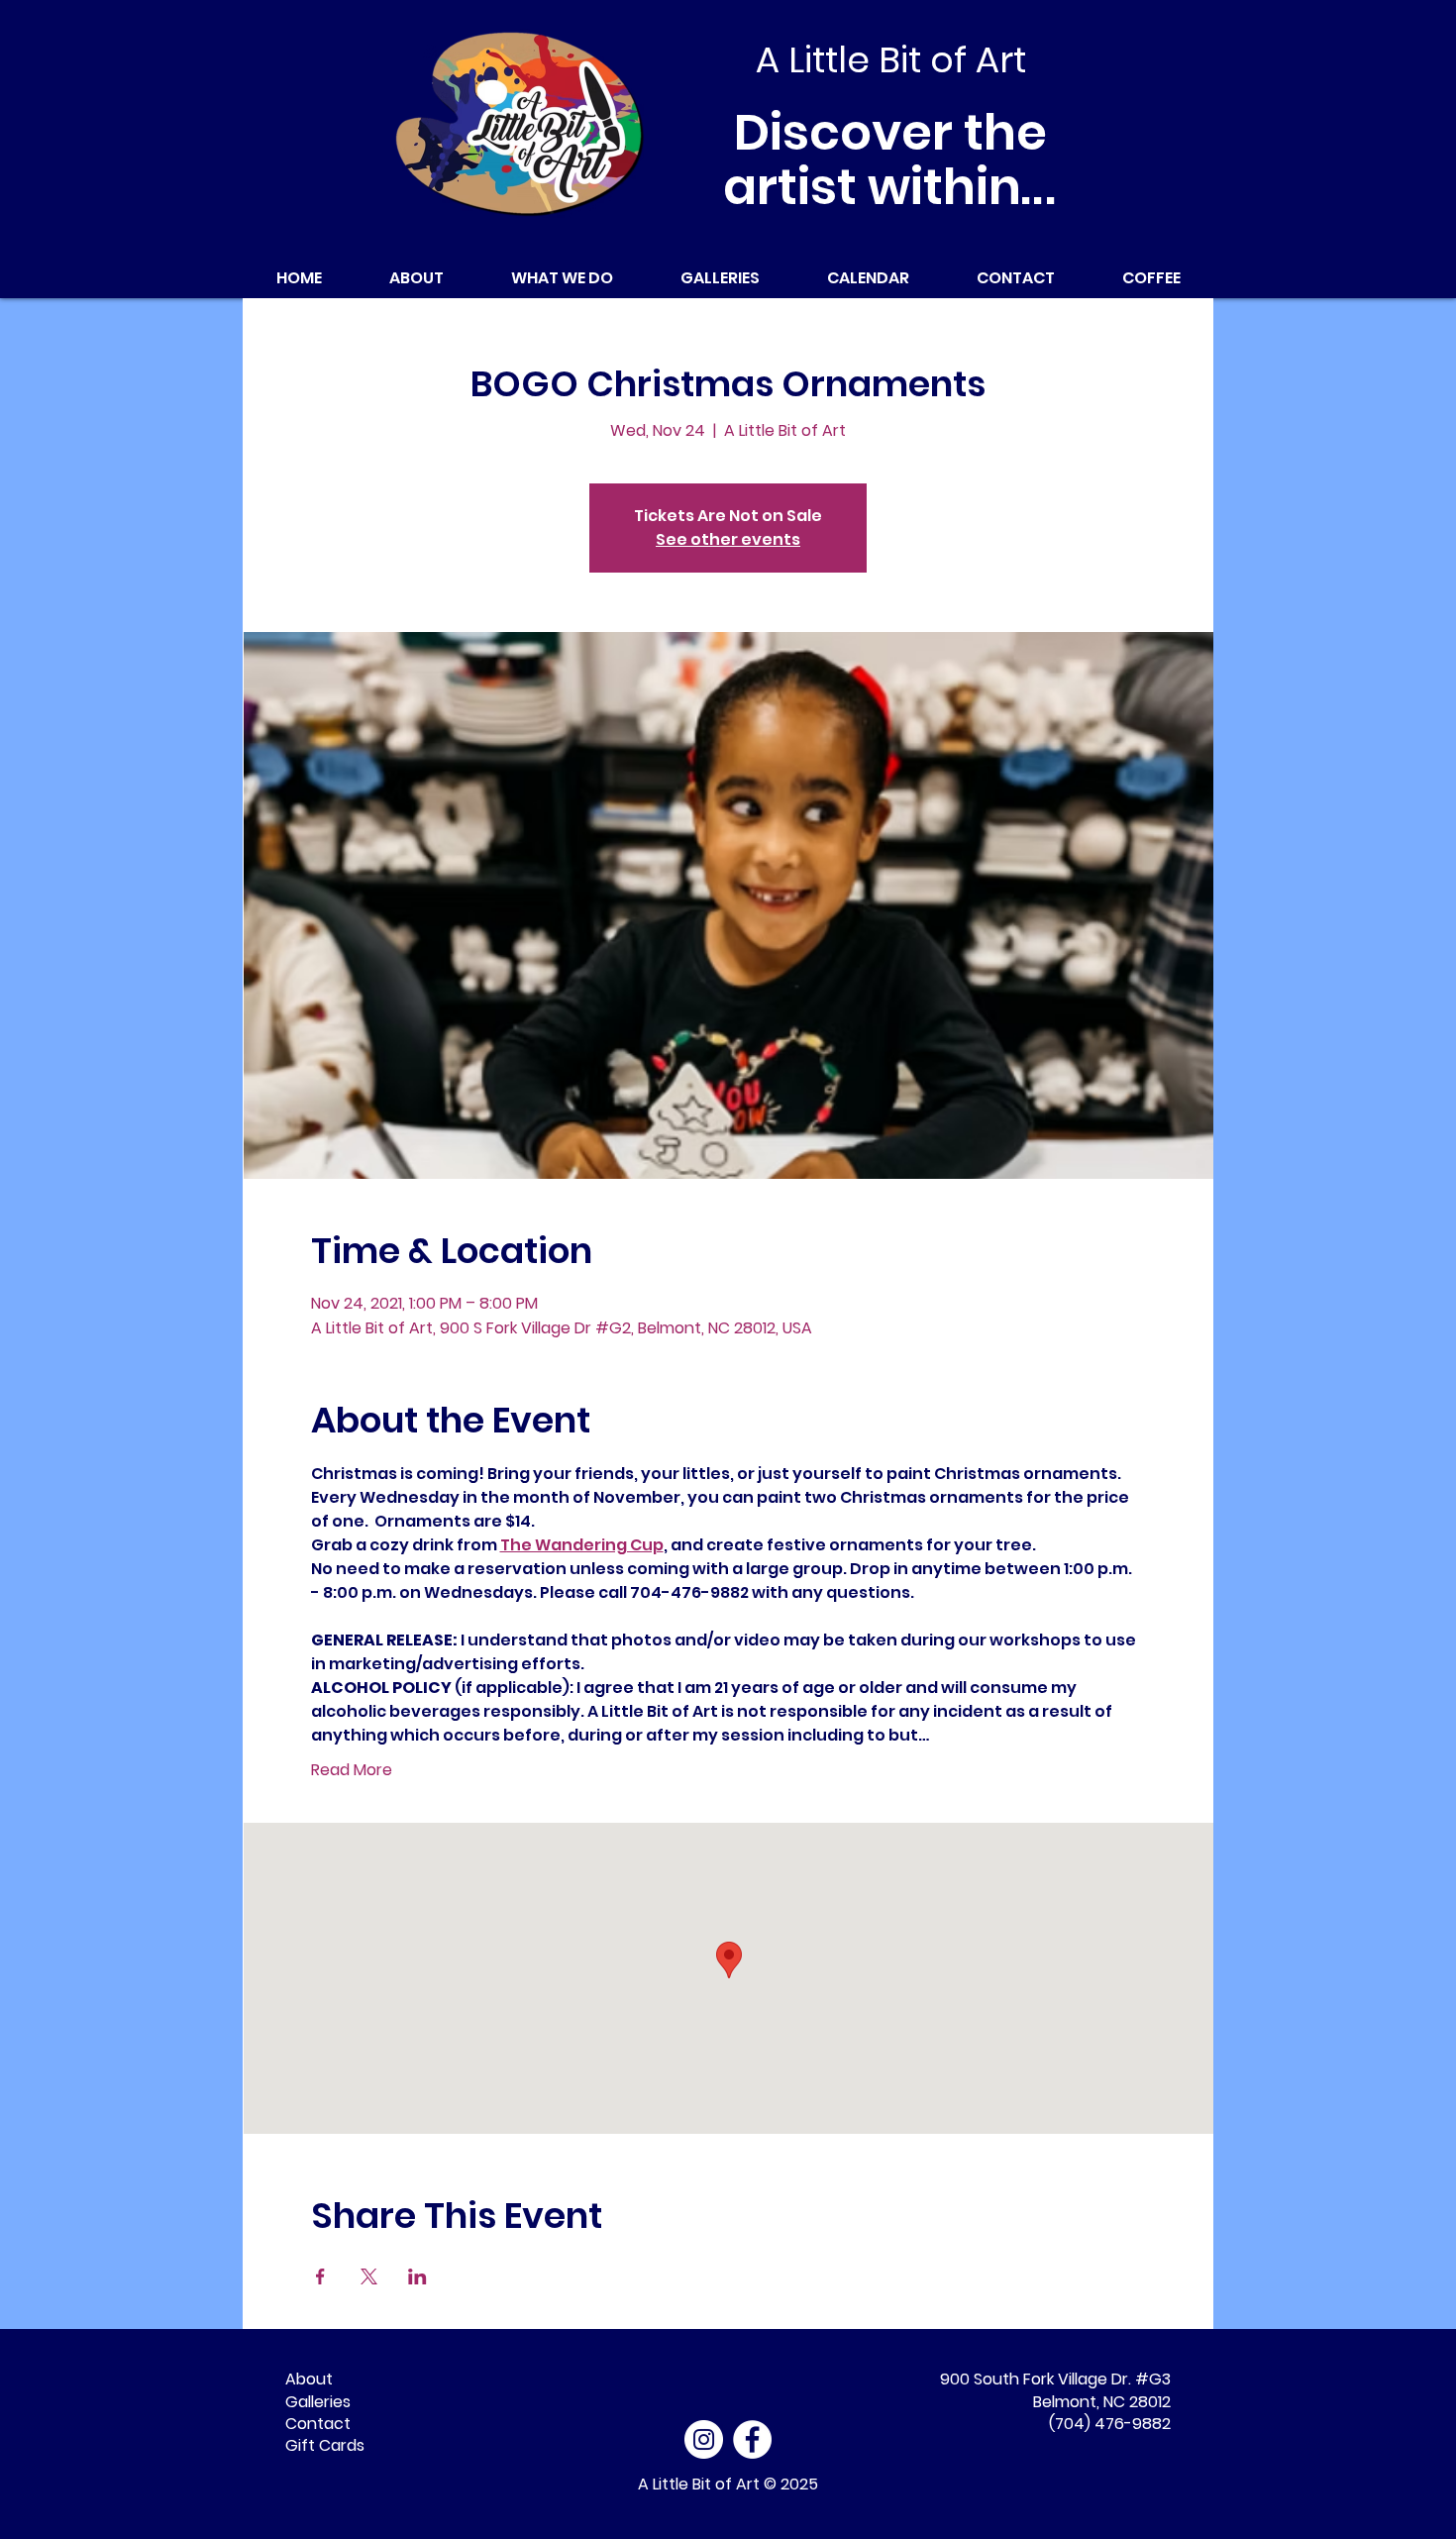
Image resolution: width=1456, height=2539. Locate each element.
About (309, 2379)
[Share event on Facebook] (320, 2276)
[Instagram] (704, 2439)
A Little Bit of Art (699, 2484)
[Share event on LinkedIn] (417, 2276)
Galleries (318, 2402)
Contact (318, 2424)
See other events (728, 539)
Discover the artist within (891, 159)
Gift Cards (325, 2445)
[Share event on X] (369, 2276)
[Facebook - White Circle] (752, 2439)
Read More (352, 1770)
